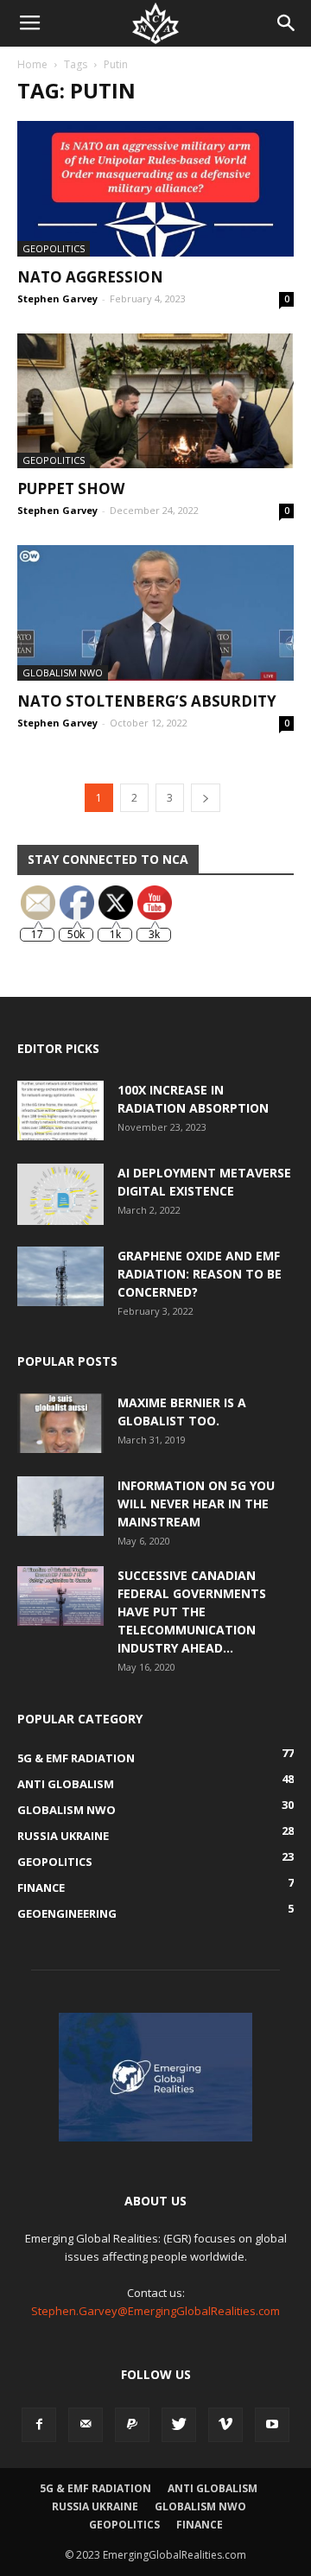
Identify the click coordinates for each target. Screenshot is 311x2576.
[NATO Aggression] (155, 189)
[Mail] (86, 2425)
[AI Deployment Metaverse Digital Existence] (60, 1194)
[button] (287, 23)
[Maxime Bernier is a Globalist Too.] (60, 1423)
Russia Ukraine (95, 2506)
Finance (200, 2525)
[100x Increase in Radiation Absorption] (60, 1110)
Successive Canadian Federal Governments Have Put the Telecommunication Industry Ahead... (192, 1612)
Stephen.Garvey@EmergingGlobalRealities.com (155, 2311)
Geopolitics (54, 248)
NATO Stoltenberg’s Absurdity (147, 701)
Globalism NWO (63, 673)
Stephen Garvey (57, 298)
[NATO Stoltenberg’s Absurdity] (155, 613)
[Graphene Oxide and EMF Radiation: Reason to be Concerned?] (60, 1276)
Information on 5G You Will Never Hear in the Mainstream (196, 1504)
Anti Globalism (213, 2488)
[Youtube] (272, 2425)
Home (32, 64)
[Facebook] (39, 2425)
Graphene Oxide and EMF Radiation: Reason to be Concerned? (200, 1274)
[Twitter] (179, 2425)
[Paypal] (132, 2425)
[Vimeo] (225, 2425)
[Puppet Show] (155, 401)
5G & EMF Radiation (95, 2488)
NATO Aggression (90, 277)
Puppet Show (71, 489)
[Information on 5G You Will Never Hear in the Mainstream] (60, 1506)
